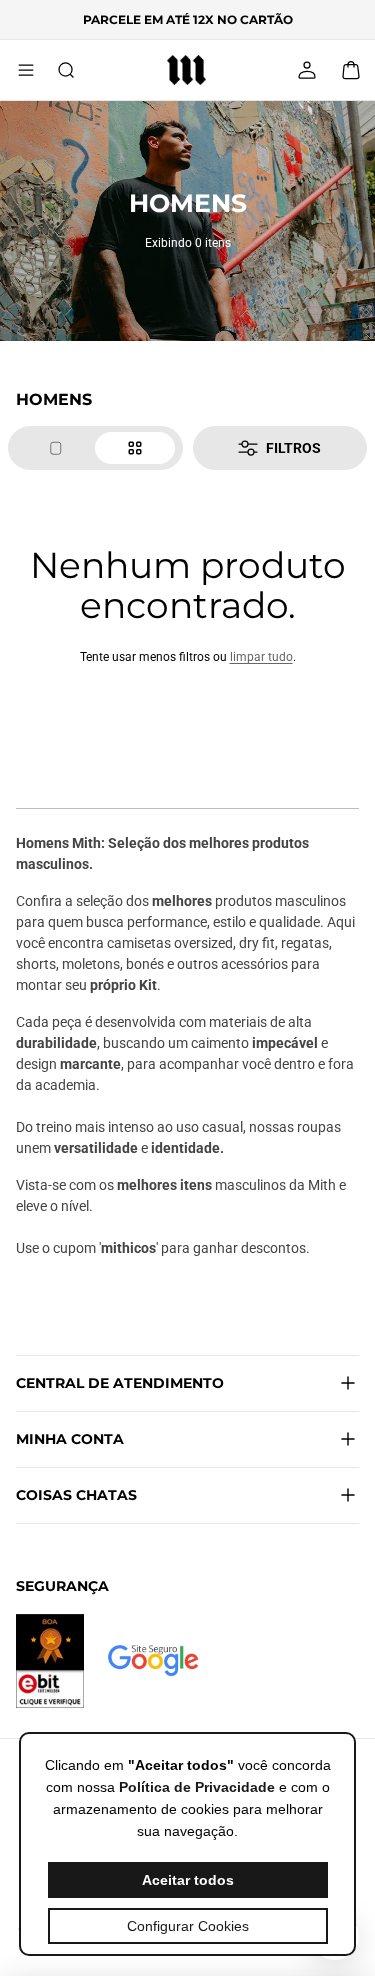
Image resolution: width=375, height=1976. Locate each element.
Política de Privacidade (197, 1787)
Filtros (293, 448)
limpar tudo (261, 657)
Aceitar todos (188, 1880)
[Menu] (26, 70)
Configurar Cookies (188, 1926)
